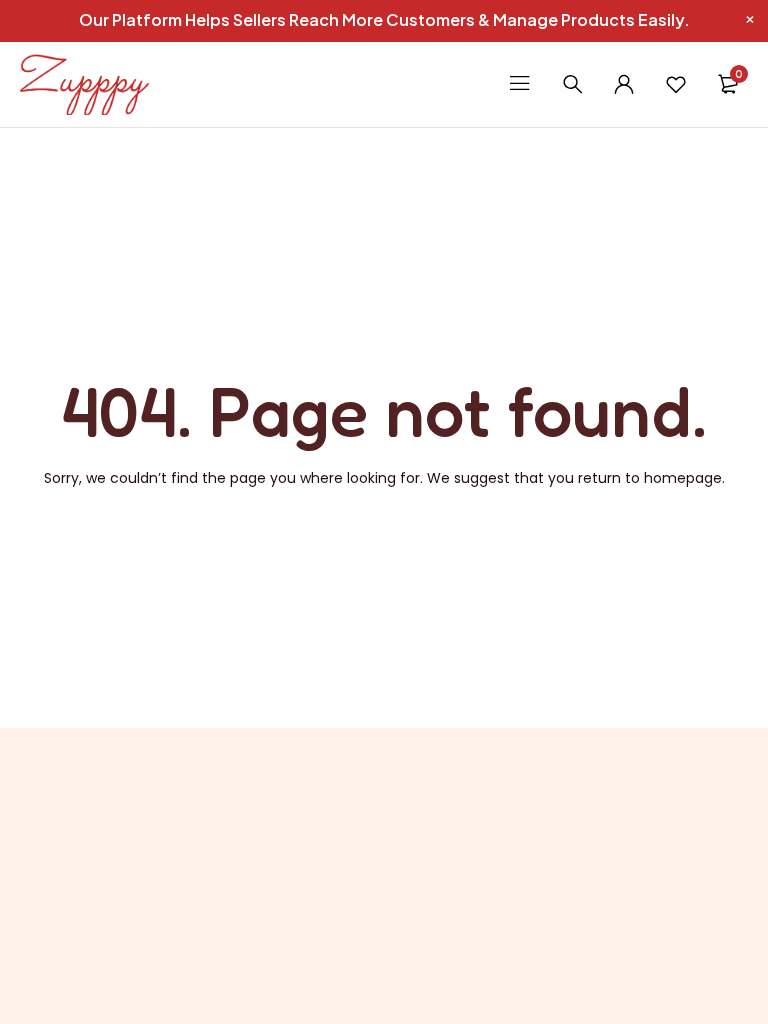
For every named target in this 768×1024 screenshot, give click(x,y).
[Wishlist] (676, 84)
